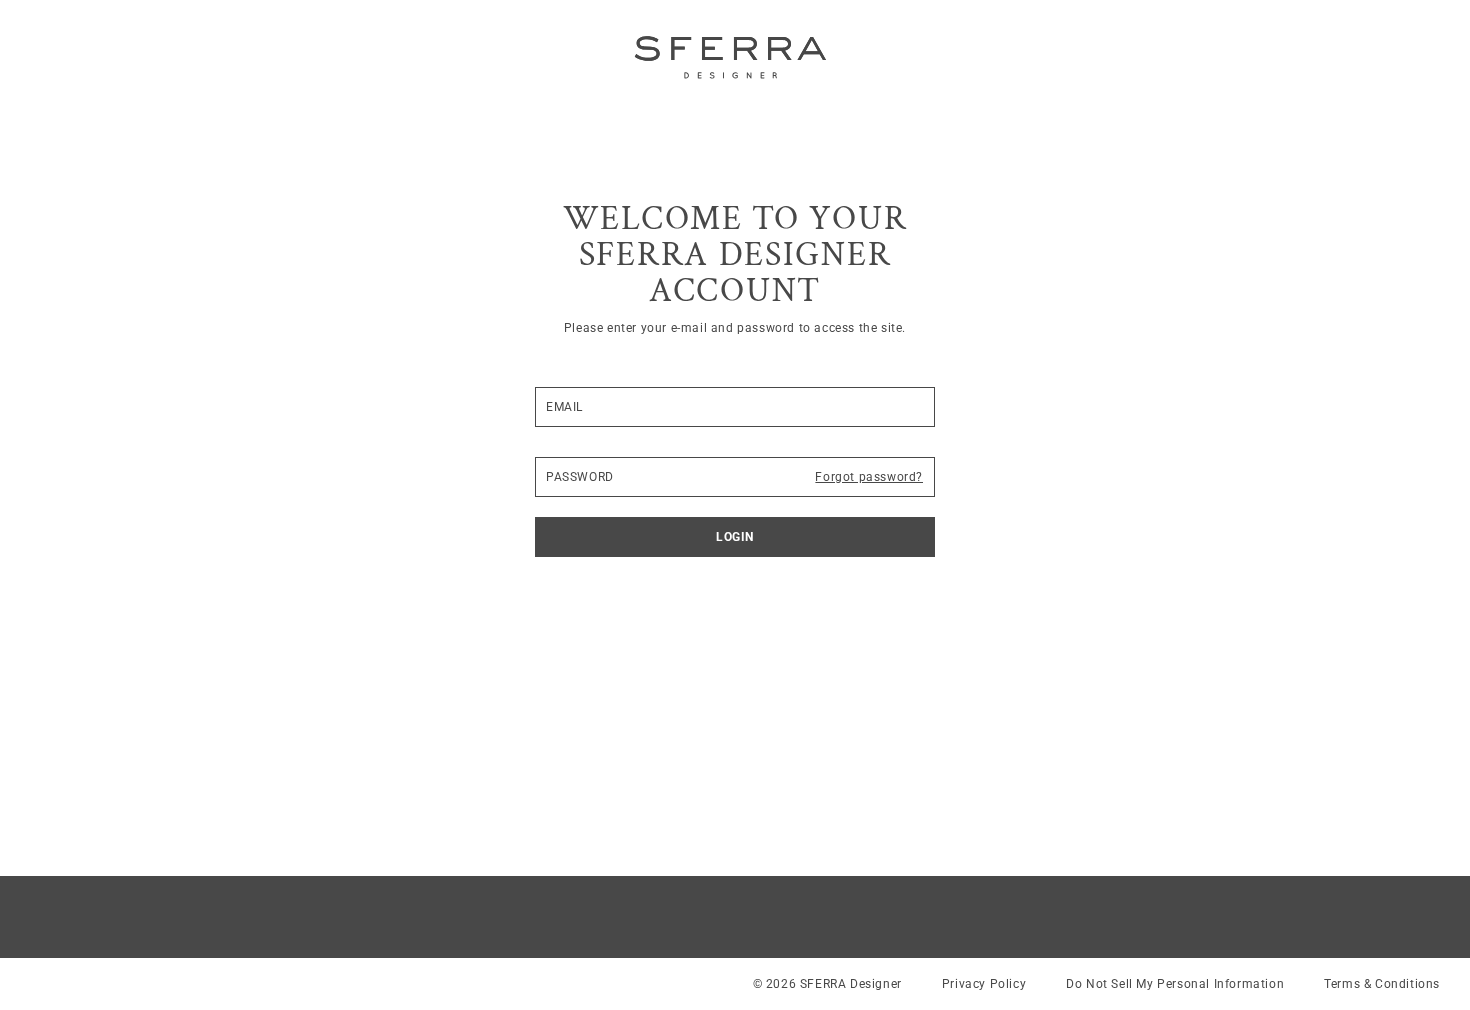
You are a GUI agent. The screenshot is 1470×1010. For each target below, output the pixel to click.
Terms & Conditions (1382, 984)
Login (735, 537)
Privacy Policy (984, 984)
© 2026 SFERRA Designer (827, 984)
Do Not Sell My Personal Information (1175, 984)
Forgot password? (869, 477)
